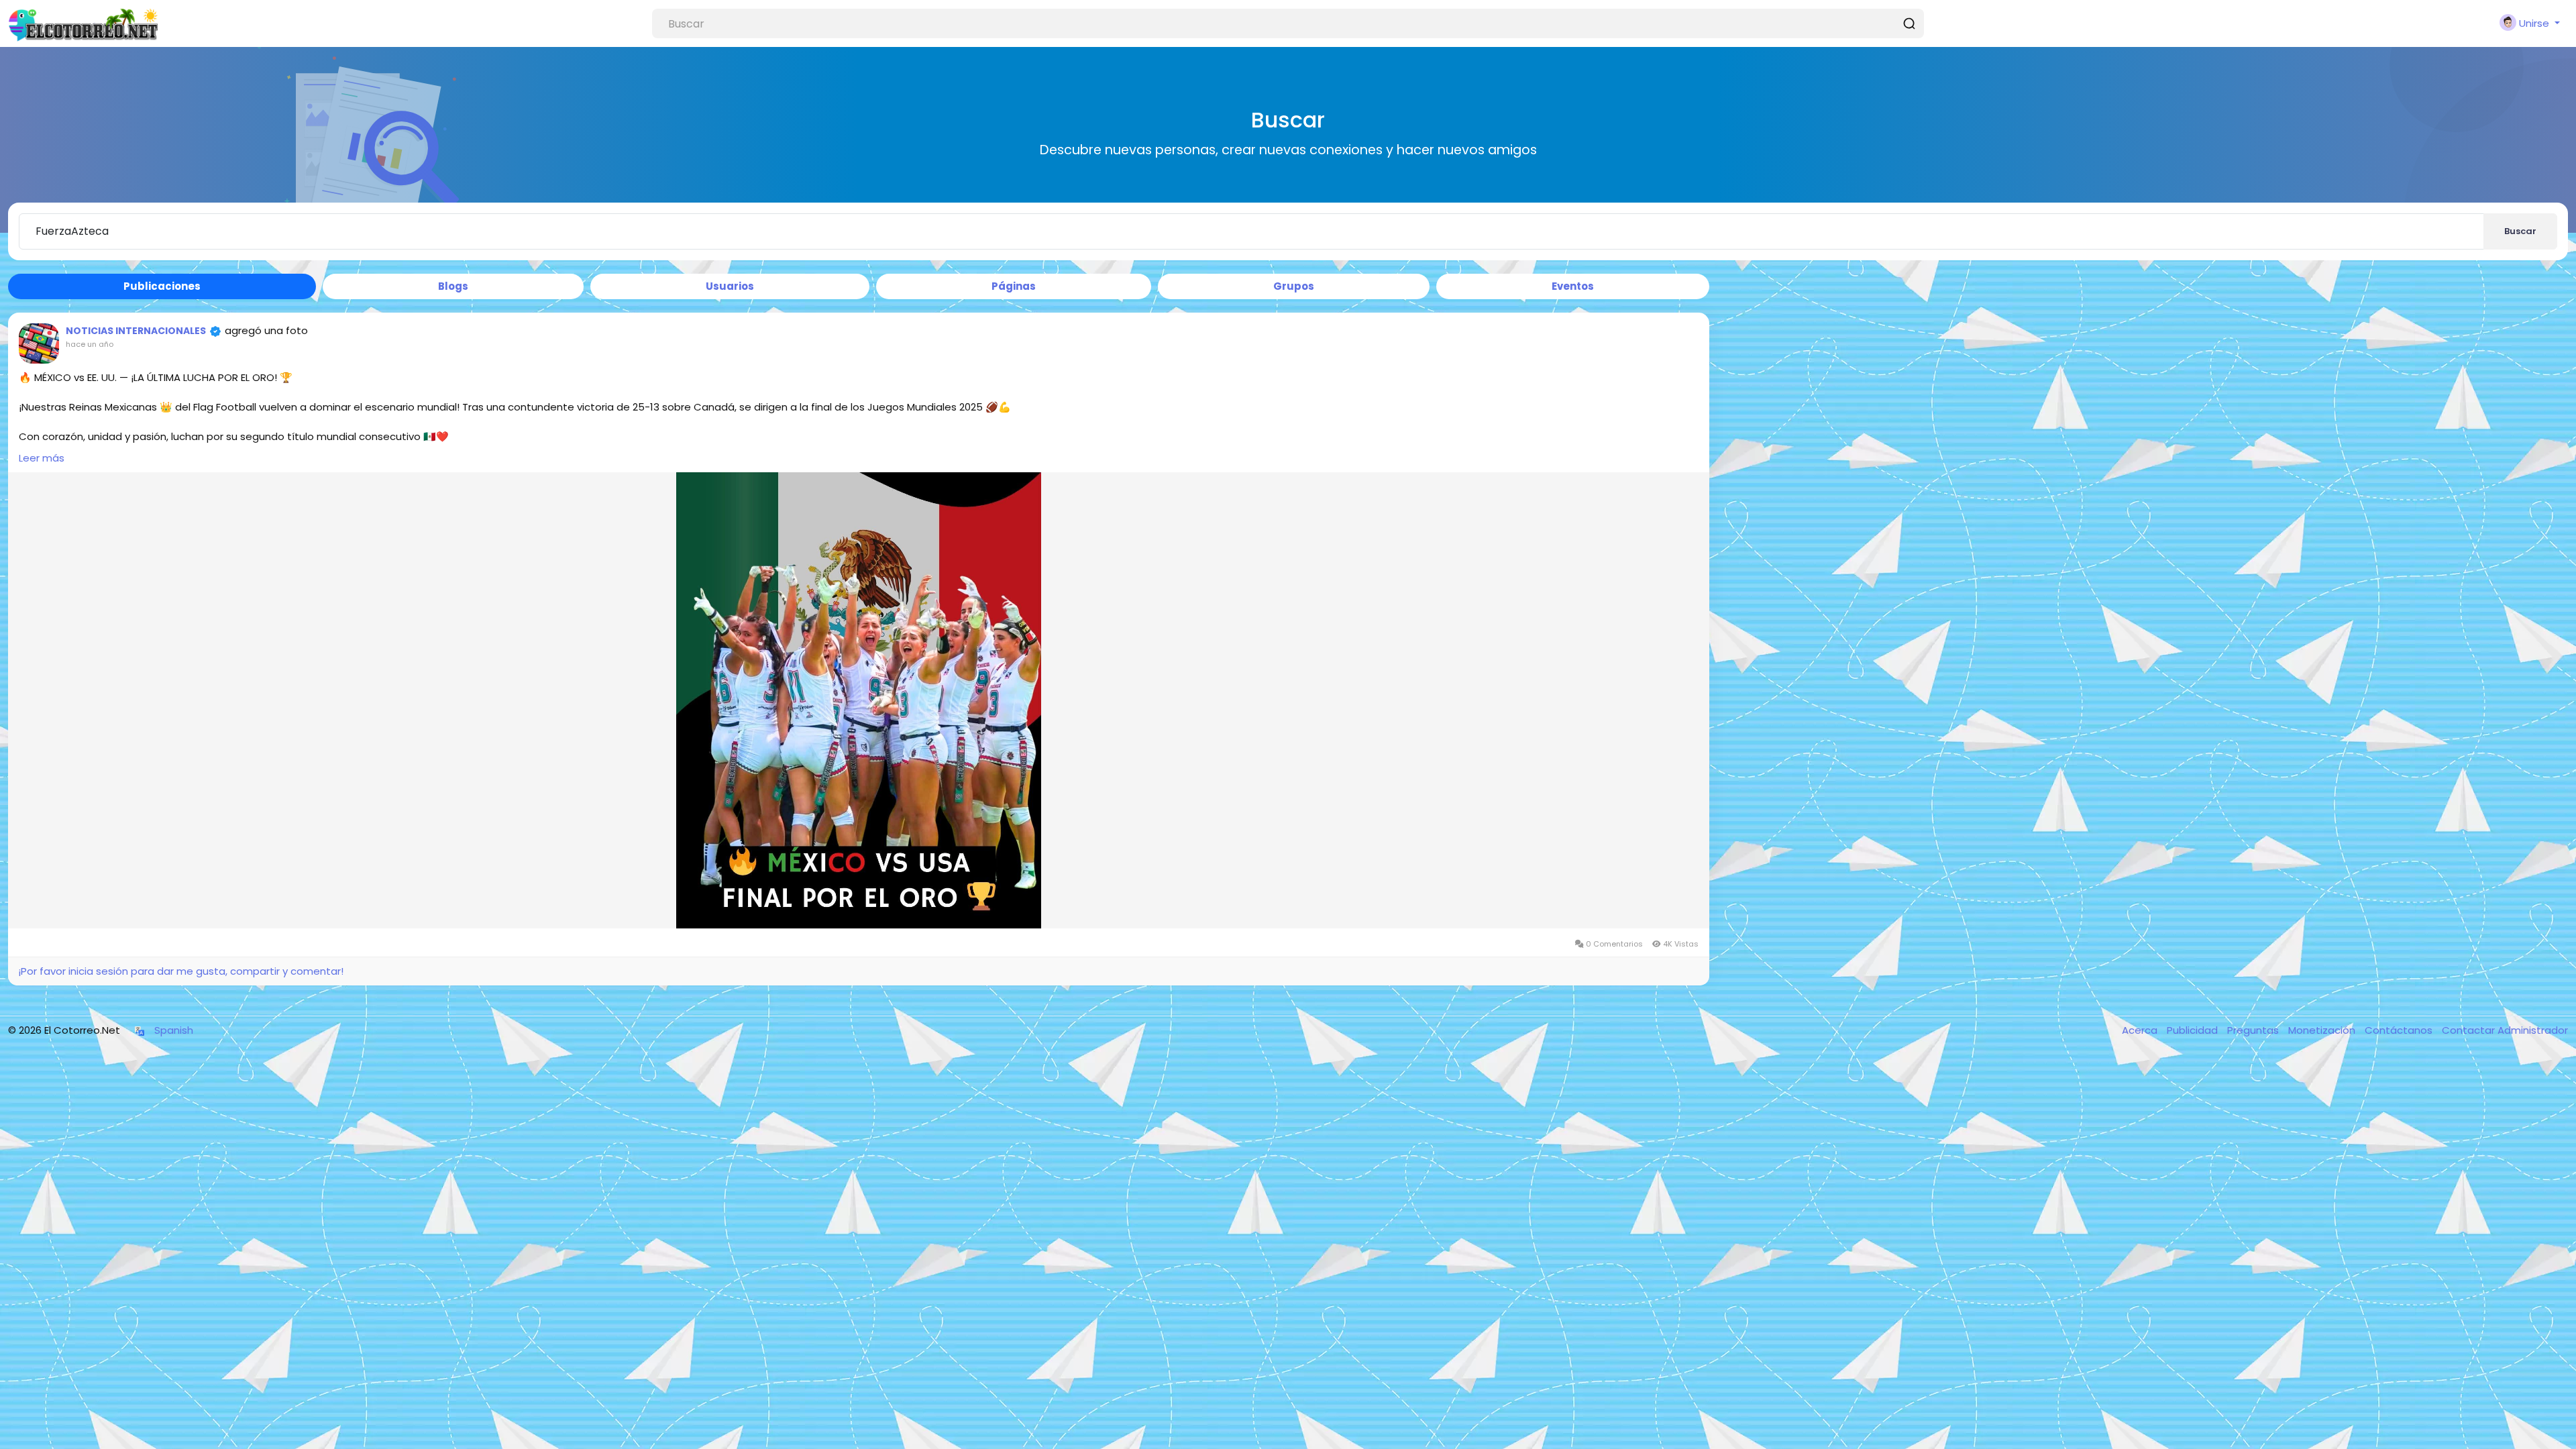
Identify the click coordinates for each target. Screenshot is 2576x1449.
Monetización (2323, 1030)
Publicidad (2194, 1030)
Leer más (42, 458)
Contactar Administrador (2505, 1030)
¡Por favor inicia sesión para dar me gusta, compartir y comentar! (181, 971)
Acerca (2141, 1030)
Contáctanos (2400, 1030)
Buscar (2520, 231)
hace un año (90, 344)
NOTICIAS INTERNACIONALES (136, 331)
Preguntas (2254, 1030)
